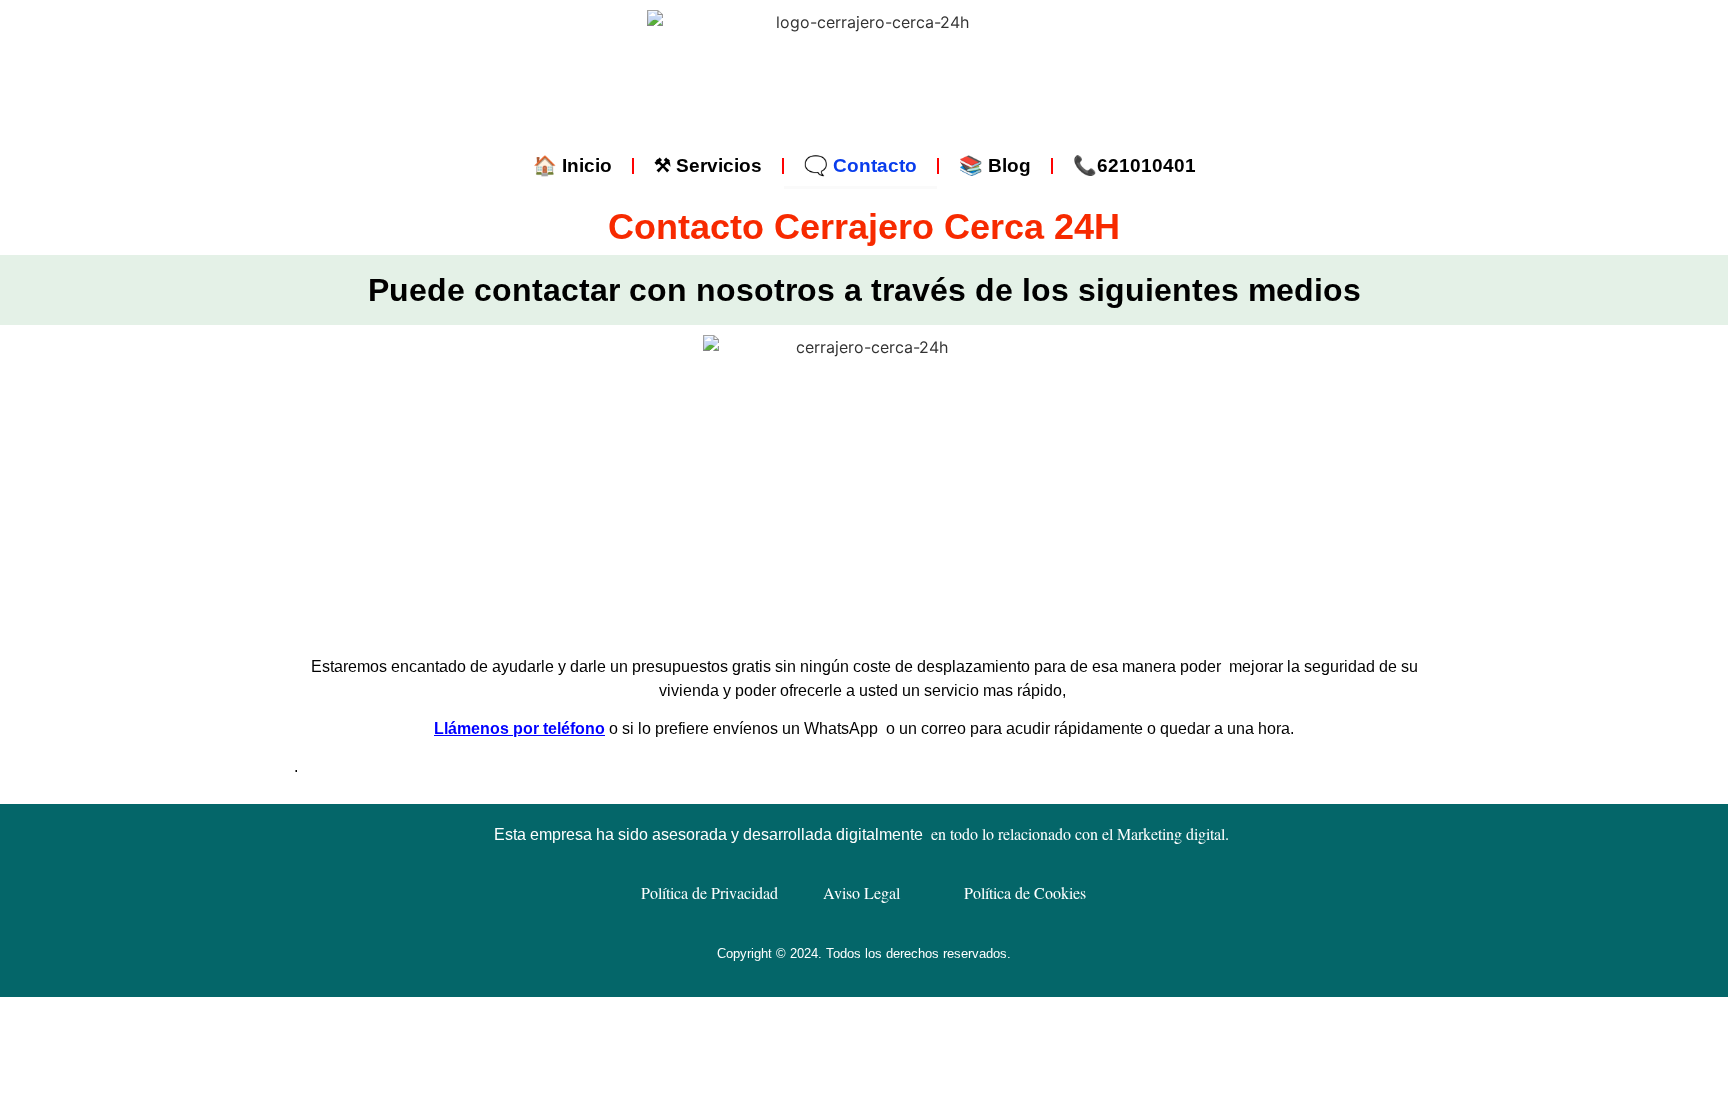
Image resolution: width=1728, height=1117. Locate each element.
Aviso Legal (861, 892)
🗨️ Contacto (860, 165)
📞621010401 (1134, 165)
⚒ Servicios (708, 165)
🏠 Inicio (572, 165)
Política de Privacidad (709, 892)
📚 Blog (995, 165)
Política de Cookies (1025, 892)
